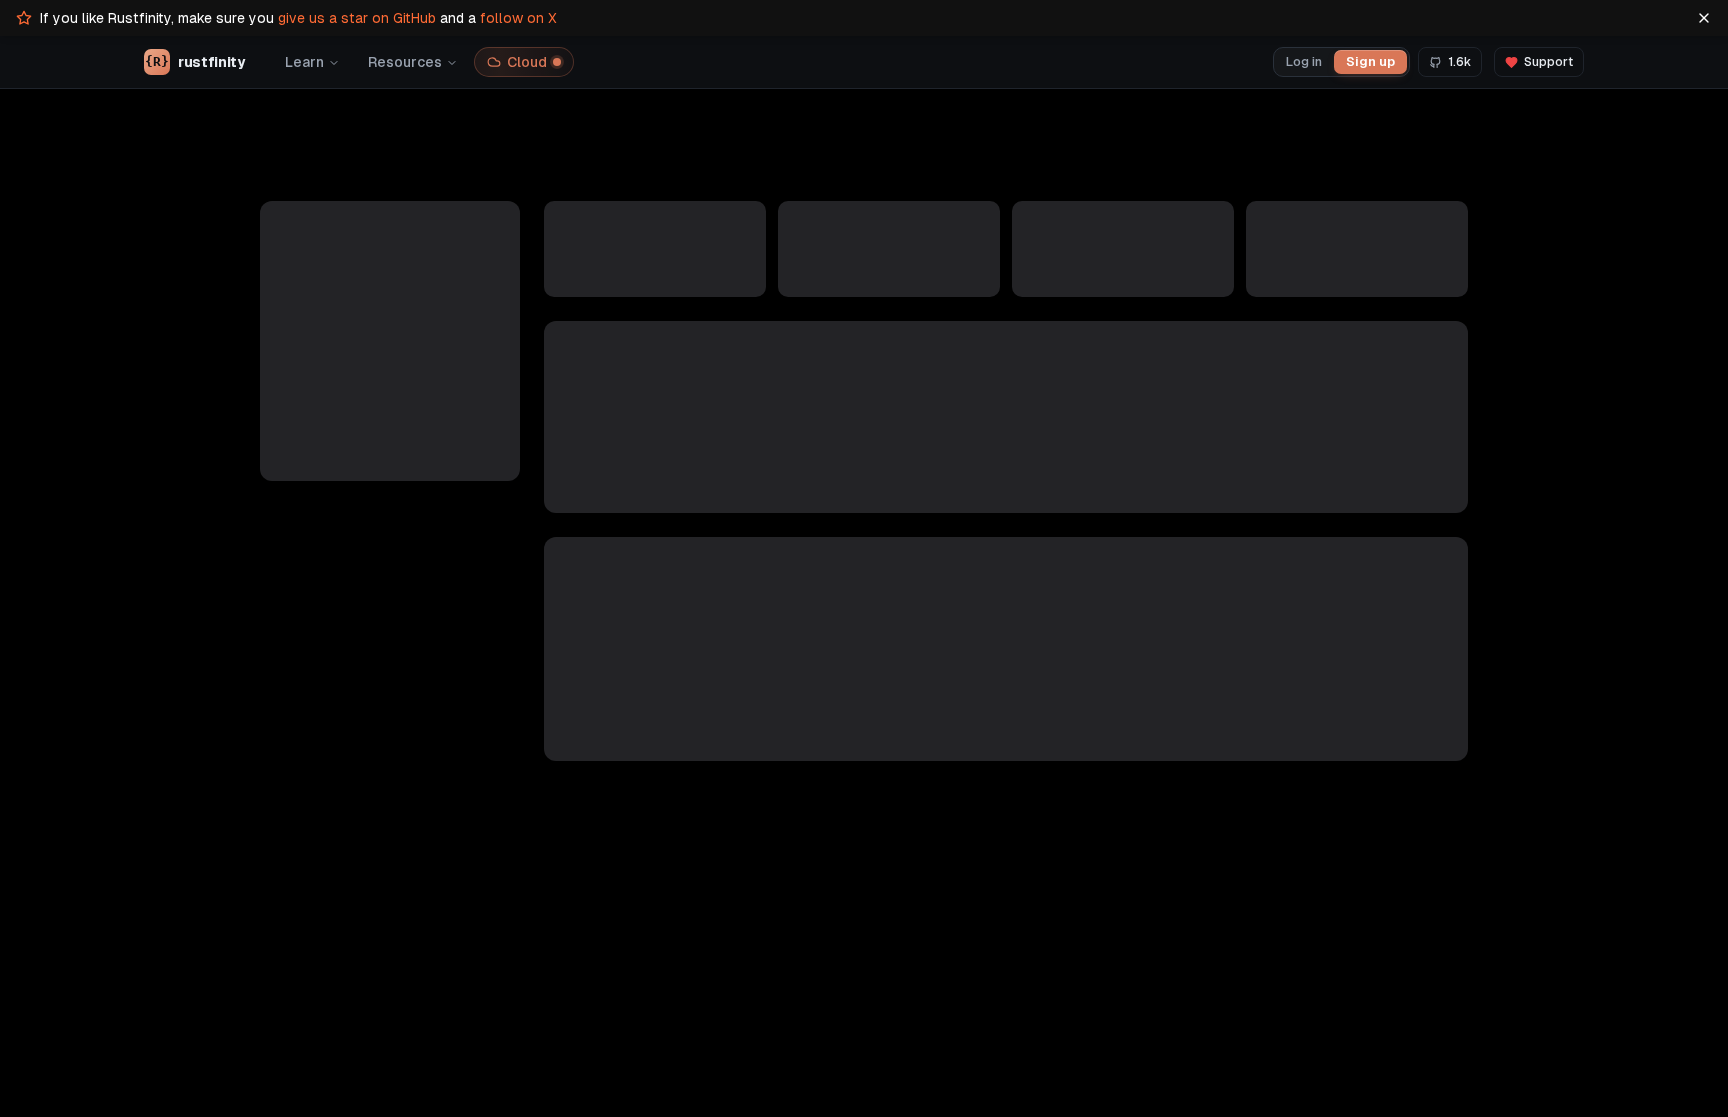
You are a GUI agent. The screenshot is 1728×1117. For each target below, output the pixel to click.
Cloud (527, 62)
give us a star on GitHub (357, 18)
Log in (1304, 61)
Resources (405, 62)
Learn (304, 62)
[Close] (1704, 18)
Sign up (1370, 61)
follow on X (518, 18)
